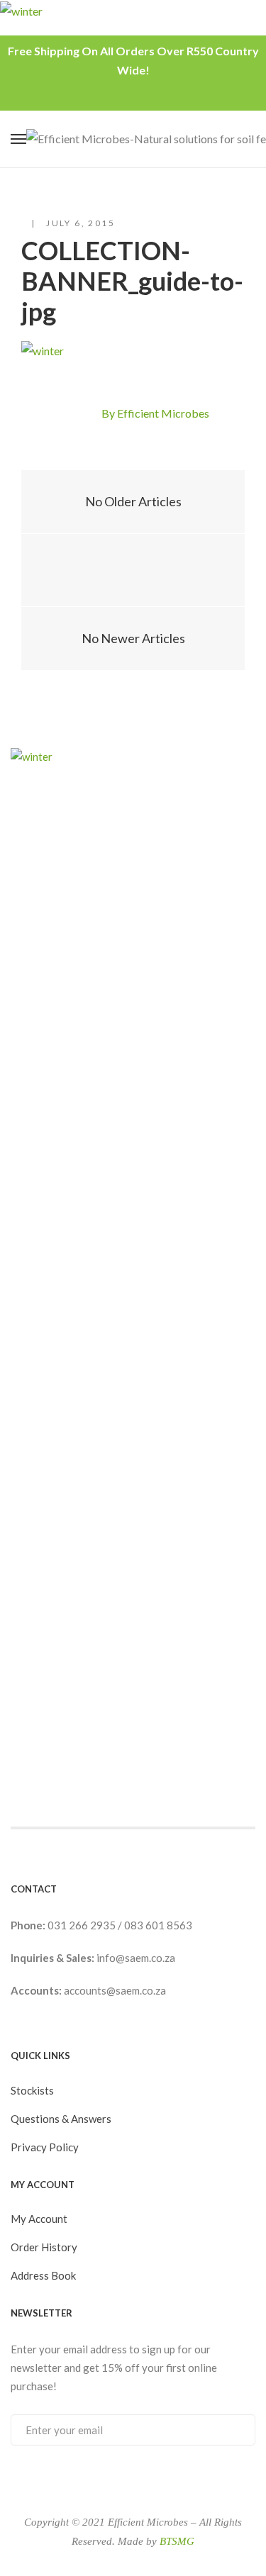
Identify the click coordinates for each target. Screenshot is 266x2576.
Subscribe (230, 2429)
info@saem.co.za (136, 1958)
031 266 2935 (83, 1925)
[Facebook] (62, 415)
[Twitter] (87, 415)
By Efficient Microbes (155, 413)
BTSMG (177, 2541)
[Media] (133, 570)
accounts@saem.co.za (115, 1990)
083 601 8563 (158, 1925)
